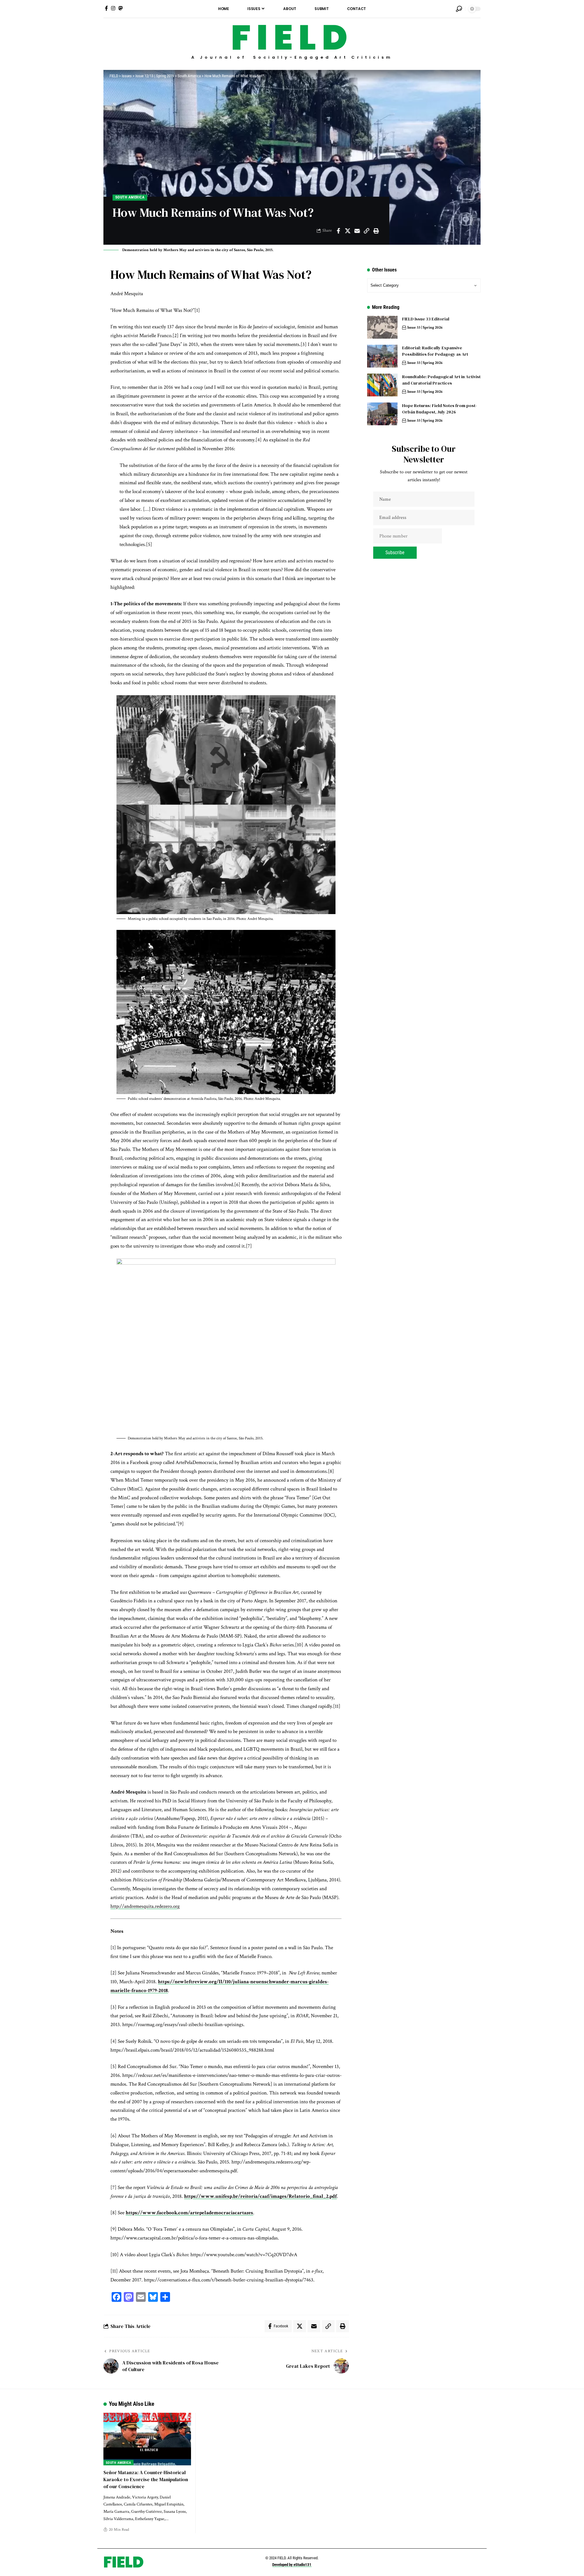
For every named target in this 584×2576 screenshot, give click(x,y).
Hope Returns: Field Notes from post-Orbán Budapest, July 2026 (440, 409)
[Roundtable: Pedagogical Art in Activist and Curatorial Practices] (382, 385)
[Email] (357, 231)
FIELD (292, 38)
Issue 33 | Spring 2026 (425, 328)
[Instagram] (113, 8)
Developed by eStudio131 (292, 2565)
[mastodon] (120, 8)
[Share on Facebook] (338, 231)
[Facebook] (106, 8)
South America (130, 197)
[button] (459, 9)
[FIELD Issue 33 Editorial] (382, 327)
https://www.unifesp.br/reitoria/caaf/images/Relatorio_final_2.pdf (260, 2196)
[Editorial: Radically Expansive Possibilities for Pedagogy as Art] (382, 356)
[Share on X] (348, 231)
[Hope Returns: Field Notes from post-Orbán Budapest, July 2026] (382, 414)
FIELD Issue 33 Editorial (426, 319)
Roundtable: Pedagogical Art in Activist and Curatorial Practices (441, 380)
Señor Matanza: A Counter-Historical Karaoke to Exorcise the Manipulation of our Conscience (146, 2479)
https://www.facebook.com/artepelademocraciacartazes (189, 2213)
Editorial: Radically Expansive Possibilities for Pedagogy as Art (435, 351)
